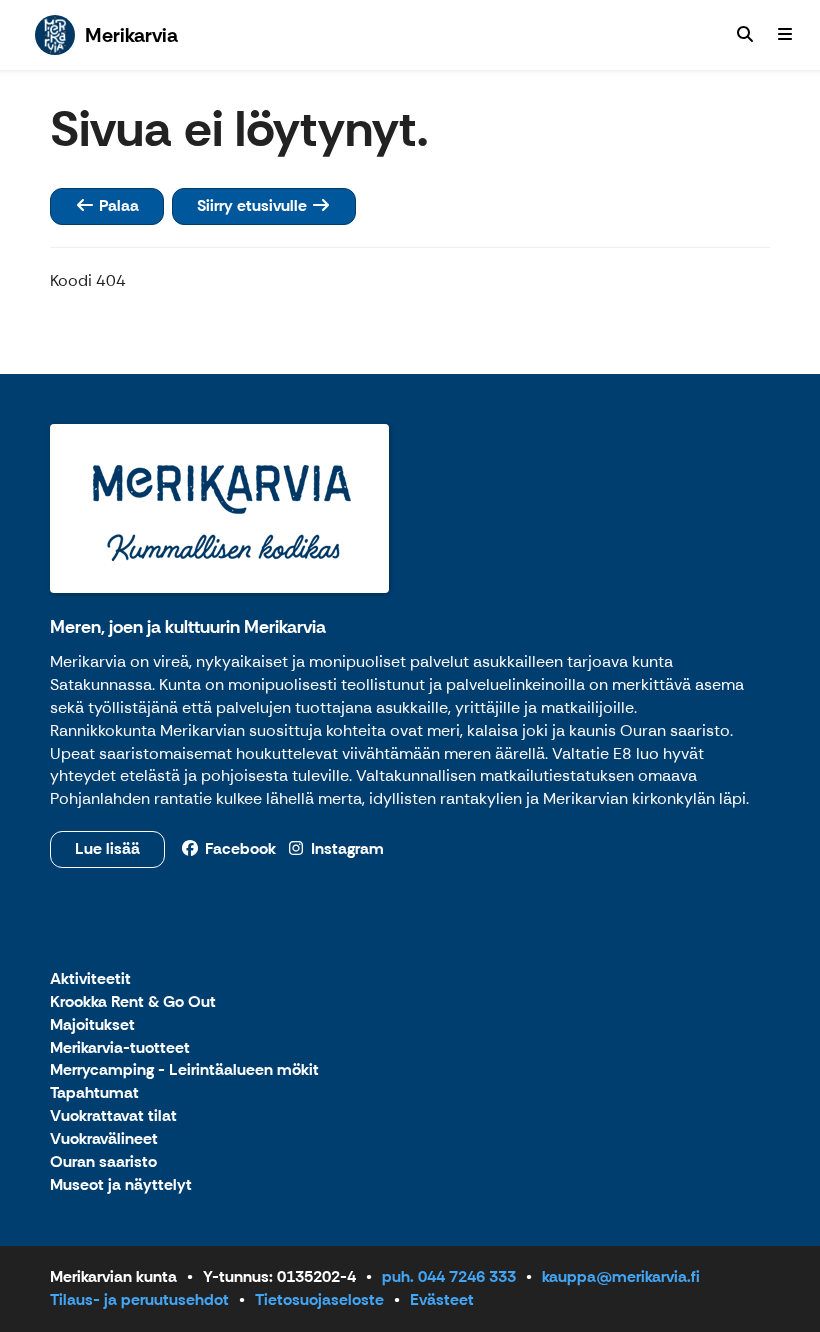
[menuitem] (745, 35)
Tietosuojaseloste (319, 1299)
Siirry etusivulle (254, 205)
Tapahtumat (94, 1093)
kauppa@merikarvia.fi (621, 1276)
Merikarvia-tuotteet (120, 1048)
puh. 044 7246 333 (449, 1276)
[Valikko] (785, 35)
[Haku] (745, 35)
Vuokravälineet (104, 1139)
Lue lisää (107, 848)
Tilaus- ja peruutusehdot (139, 1299)
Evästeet (442, 1299)
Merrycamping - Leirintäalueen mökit (184, 1070)
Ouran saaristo (103, 1162)
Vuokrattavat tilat (113, 1116)
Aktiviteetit (90, 979)
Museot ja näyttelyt (121, 1185)
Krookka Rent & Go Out (133, 1002)
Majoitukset (92, 1025)
